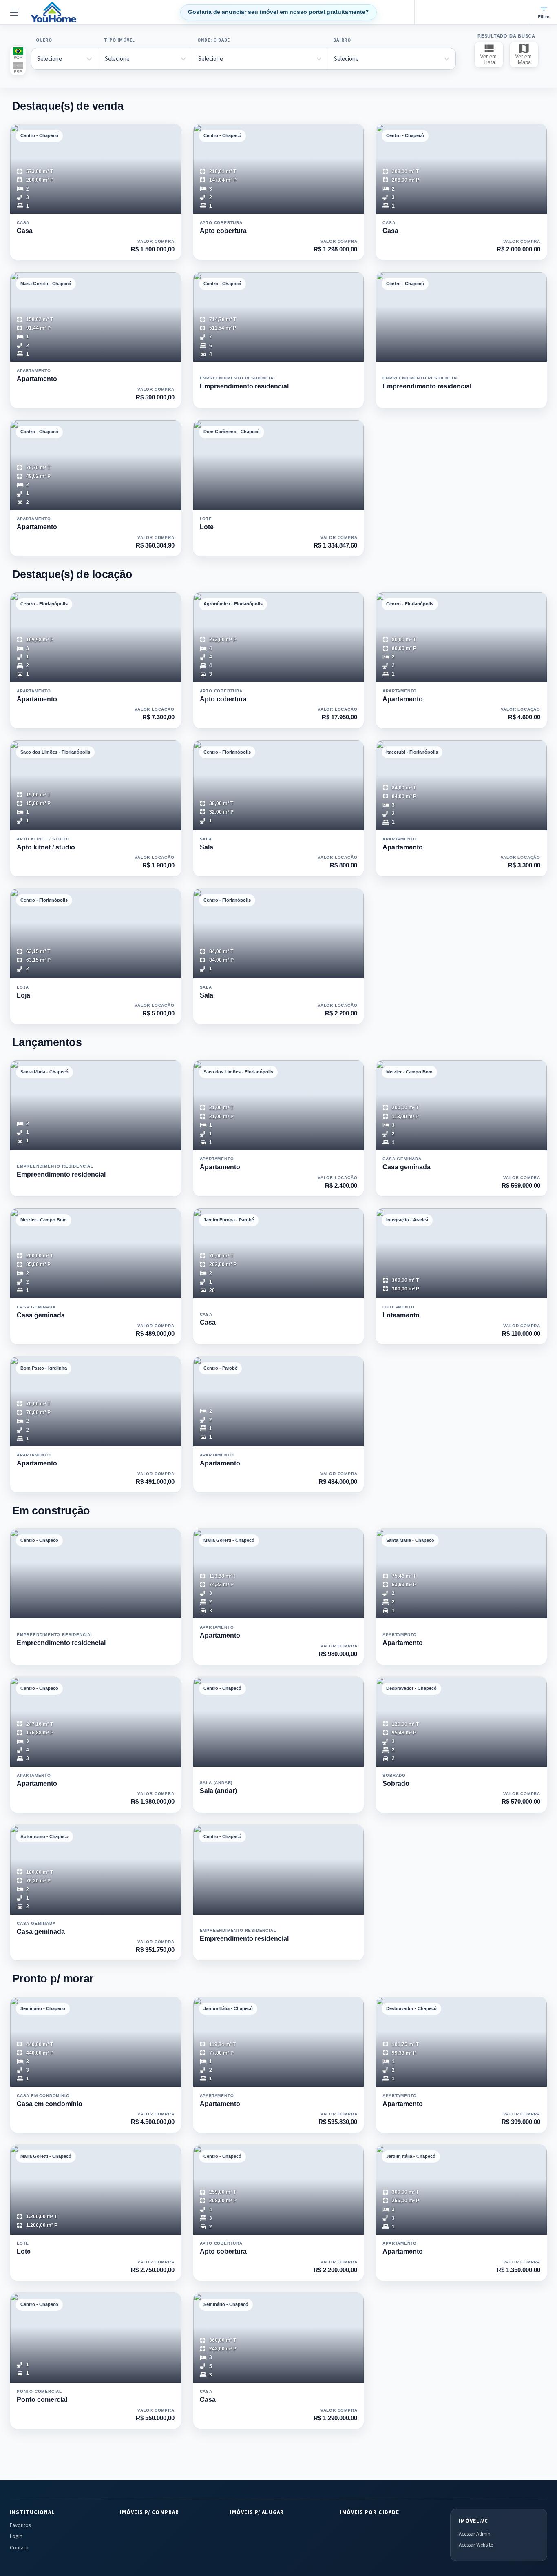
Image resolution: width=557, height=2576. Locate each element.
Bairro (342, 40)
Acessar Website (476, 2545)
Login (16, 2536)
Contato (19, 2548)
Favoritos (20, 2525)
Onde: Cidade (214, 40)
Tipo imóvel (119, 40)
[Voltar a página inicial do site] (54, 12)
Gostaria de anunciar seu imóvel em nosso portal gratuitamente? (278, 12)
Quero (44, 40)
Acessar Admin (475, 2534)
